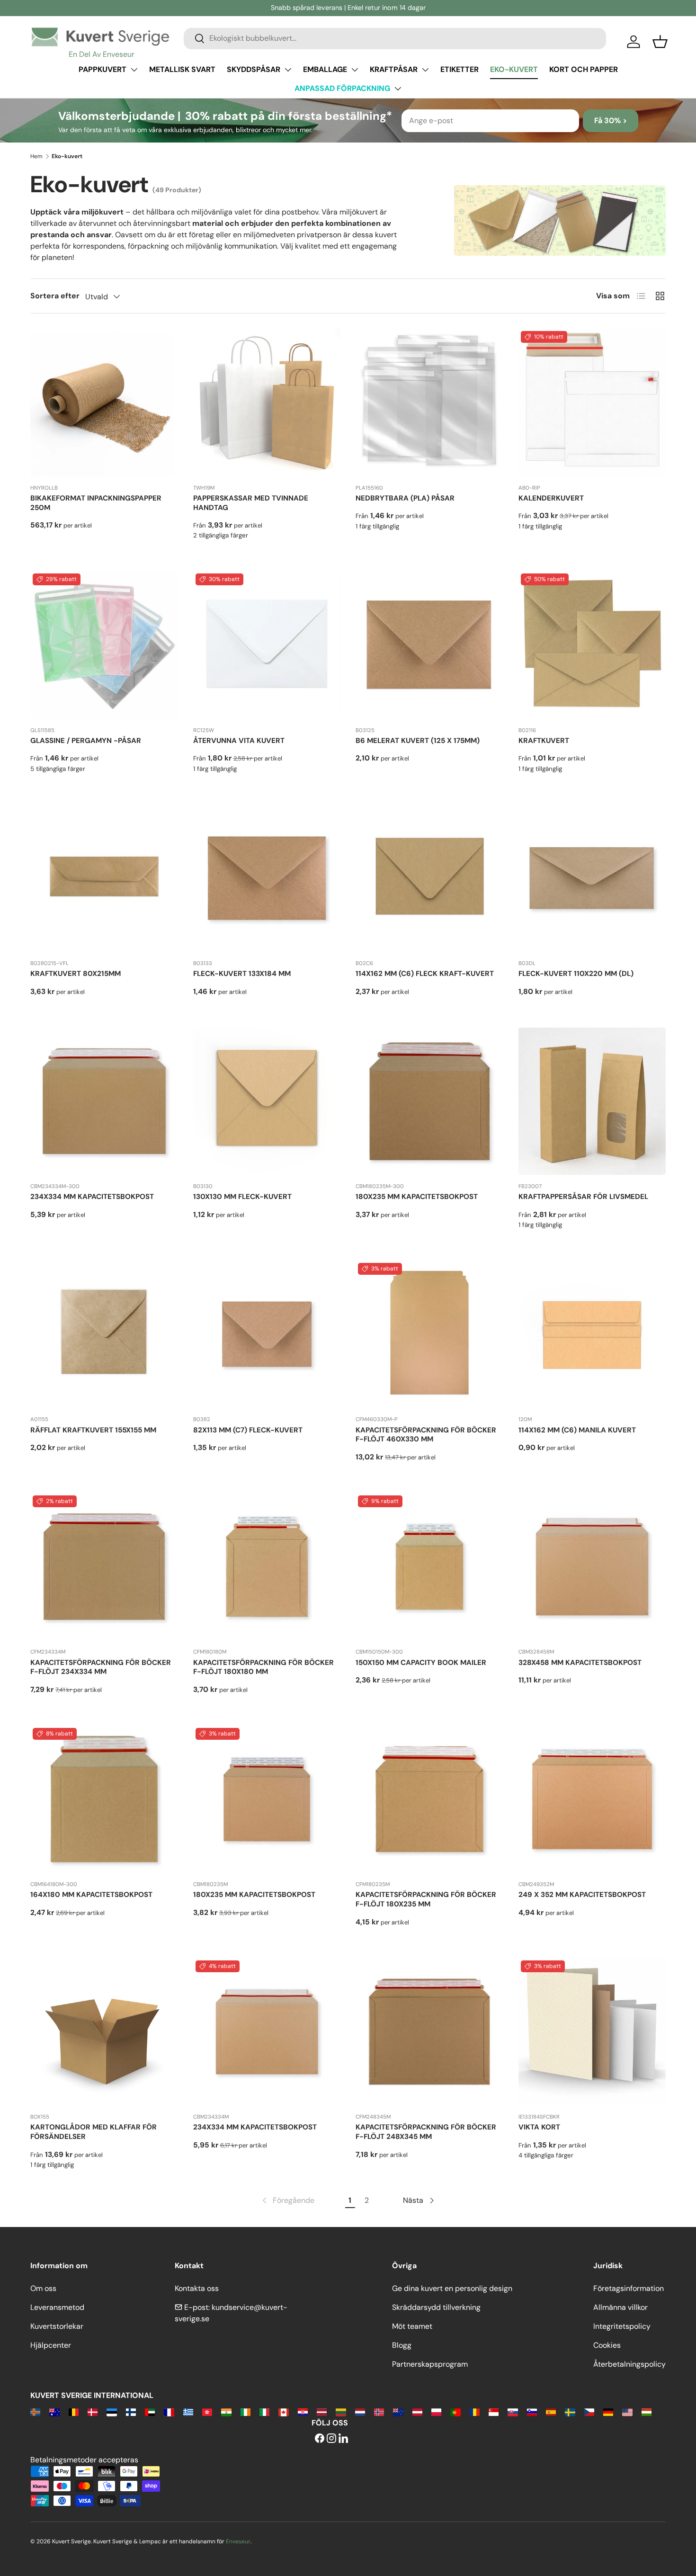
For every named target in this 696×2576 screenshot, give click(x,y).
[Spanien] (551, 2411)
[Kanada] (283, 2411)
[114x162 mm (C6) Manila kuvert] (592, 1334)
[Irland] (245, 2411)
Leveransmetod (57, 2307)
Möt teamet (412, 2326)
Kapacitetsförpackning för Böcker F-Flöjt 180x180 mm (263, 1667)
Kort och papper (584, 69)
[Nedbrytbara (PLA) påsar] (429, 402)
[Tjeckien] (589, 2411)
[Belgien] (74, 2411)
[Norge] (379, 2411)
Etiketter (460, 69)
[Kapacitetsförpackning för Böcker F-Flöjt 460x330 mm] (429, 1334)
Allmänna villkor (620, 2307)
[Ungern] (647, 2411)
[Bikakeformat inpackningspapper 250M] (104, 402)
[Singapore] (494, 2411)
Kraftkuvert (544, 741)
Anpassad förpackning (342, 88)
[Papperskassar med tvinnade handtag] (267, 402)
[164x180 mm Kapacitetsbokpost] (104, 1799)
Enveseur (238, 2541)
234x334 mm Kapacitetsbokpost (92, 1197)
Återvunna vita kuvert (239, 741)
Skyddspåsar (254, 69)
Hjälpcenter (51, 2345)
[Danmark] (93, 2411)
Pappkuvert (103, 69)
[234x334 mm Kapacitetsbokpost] (104, 1101)
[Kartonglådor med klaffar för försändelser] (104, 2032)
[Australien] (54, 2411)
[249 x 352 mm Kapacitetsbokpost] (592, 1799)
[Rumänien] (475, 2411)
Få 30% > (611, 121)
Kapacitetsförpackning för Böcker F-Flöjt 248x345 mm (426, 2132)
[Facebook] (320, 2439)
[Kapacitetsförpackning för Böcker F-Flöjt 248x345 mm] (429, 2032)
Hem (36, 156)
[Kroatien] (303, 2411)
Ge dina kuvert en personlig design (452, 2288)
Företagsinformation (629, 2288)
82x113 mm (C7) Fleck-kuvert (248, 1430)
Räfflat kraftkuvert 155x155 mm (93, 1430)
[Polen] (436, 2411)
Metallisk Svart (182, 69)
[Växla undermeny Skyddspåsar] (288, 70)
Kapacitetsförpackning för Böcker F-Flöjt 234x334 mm (101, 1667)
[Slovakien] (513, 2411)
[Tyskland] (608, 2411)
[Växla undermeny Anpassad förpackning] (398, 89)
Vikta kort (539, 2127)
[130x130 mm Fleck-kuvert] (267, 1101)
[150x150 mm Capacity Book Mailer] (429, 1567)
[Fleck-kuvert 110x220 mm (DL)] (592, 878)
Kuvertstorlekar (57, 2326)
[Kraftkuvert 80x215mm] (104, 878)
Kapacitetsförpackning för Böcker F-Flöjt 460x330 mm (426, 1435)
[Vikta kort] (592, 2032)
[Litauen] (341, 2411)
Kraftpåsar (394, 69)
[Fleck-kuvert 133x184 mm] (267, 878)
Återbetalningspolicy (629, 2364)
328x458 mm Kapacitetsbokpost (580, 1663)
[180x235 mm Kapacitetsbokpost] (429, 1101)
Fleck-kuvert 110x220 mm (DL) (576, 974)
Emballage (325, 69)
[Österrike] (417, 2411)
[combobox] (395, 38)
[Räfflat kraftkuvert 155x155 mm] (104, 1334)
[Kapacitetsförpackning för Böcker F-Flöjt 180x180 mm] (267, 1567)
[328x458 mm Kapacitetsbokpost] (592, 1567)
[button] (660, 42)
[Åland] (35, 2411)
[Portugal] (455, 2411)
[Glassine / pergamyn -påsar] (104, 645)
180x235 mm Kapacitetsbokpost (417, 1197)
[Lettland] (322, 2411)
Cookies (607, 2345)
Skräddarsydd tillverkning (436, 2307)
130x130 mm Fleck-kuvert (242, 1197)
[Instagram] (331, 2439)
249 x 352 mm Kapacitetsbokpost (582, 1895)
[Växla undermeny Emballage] (355, 70)
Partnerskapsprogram (430, 2364)
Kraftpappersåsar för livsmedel (583, 1197)
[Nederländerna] (360, 2411)
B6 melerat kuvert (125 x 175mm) (418, 741)
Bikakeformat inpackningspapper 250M (96, 503)
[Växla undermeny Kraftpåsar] (425, 70)
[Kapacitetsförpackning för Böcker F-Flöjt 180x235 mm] (429, 1799)
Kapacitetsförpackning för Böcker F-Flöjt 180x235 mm (426, 1899)
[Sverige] (570, 2411)
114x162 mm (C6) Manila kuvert (577, 1430)
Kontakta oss (197, 2288)
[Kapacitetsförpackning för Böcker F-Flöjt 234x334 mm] (104, 1567)
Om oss (43, 2288)
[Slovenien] (532, 2411)
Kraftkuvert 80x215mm (76, 974)
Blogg (402, 2345)
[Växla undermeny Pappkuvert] (134, 70)
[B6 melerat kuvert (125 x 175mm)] (429, 645)
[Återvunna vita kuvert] (267, 645)
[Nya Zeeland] (398, 2411)
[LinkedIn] (343, 2439)
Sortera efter (55, 296)
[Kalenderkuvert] (592, 402)
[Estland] (112, 2411)
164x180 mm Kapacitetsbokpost (91, 1895)
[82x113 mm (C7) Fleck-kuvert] (267, 1334)
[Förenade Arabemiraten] (150, 2411)
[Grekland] (188, 2411)
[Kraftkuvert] (592, 645)
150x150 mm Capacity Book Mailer (421, 1663)
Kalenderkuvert (551, 498)
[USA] (627, 2411)
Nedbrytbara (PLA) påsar (405, 498)
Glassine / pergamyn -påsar (86, 741)
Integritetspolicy (622, 2326)
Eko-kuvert (514, 69)
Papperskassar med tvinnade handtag (251, 503)
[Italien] (264, 2411)
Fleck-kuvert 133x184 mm (242, 974)
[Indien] (226, 2411)
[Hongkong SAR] (207, 2411)
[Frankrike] (169, 2411)
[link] (287, 2200)
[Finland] (131, 2411)
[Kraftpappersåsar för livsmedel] (592, 1101)
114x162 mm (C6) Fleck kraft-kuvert (425, 974)
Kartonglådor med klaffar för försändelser (94, 2132)
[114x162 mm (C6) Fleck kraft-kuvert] (429, 878)
